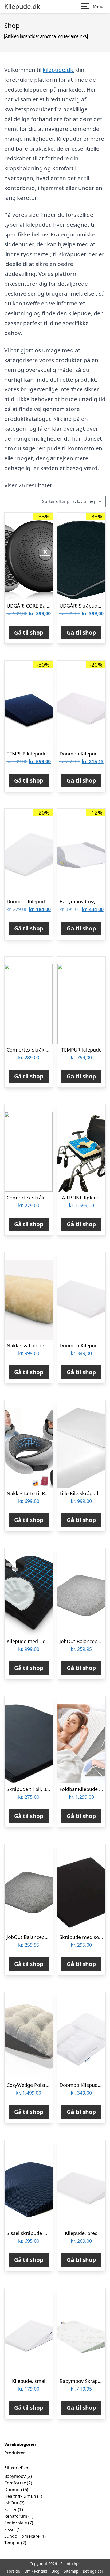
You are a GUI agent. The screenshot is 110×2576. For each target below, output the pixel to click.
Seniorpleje (16, 2523)
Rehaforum (16, 2516)
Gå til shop (29, 633)
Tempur (12, 2543)
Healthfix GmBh (20, 2496)
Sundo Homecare (22, 2536)
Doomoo (13, 2490)
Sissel (10, 2529)
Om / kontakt (36, 2571)
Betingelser (93, 2571)
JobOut (11, 2503)
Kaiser (11, 2509)
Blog (56, 2571)
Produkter (15, 2453)
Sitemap (71, 2571)
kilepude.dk (58, 70)
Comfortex (15, 2483)
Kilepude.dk (22, 6)
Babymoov (15, 2476)
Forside (13, 2571)
